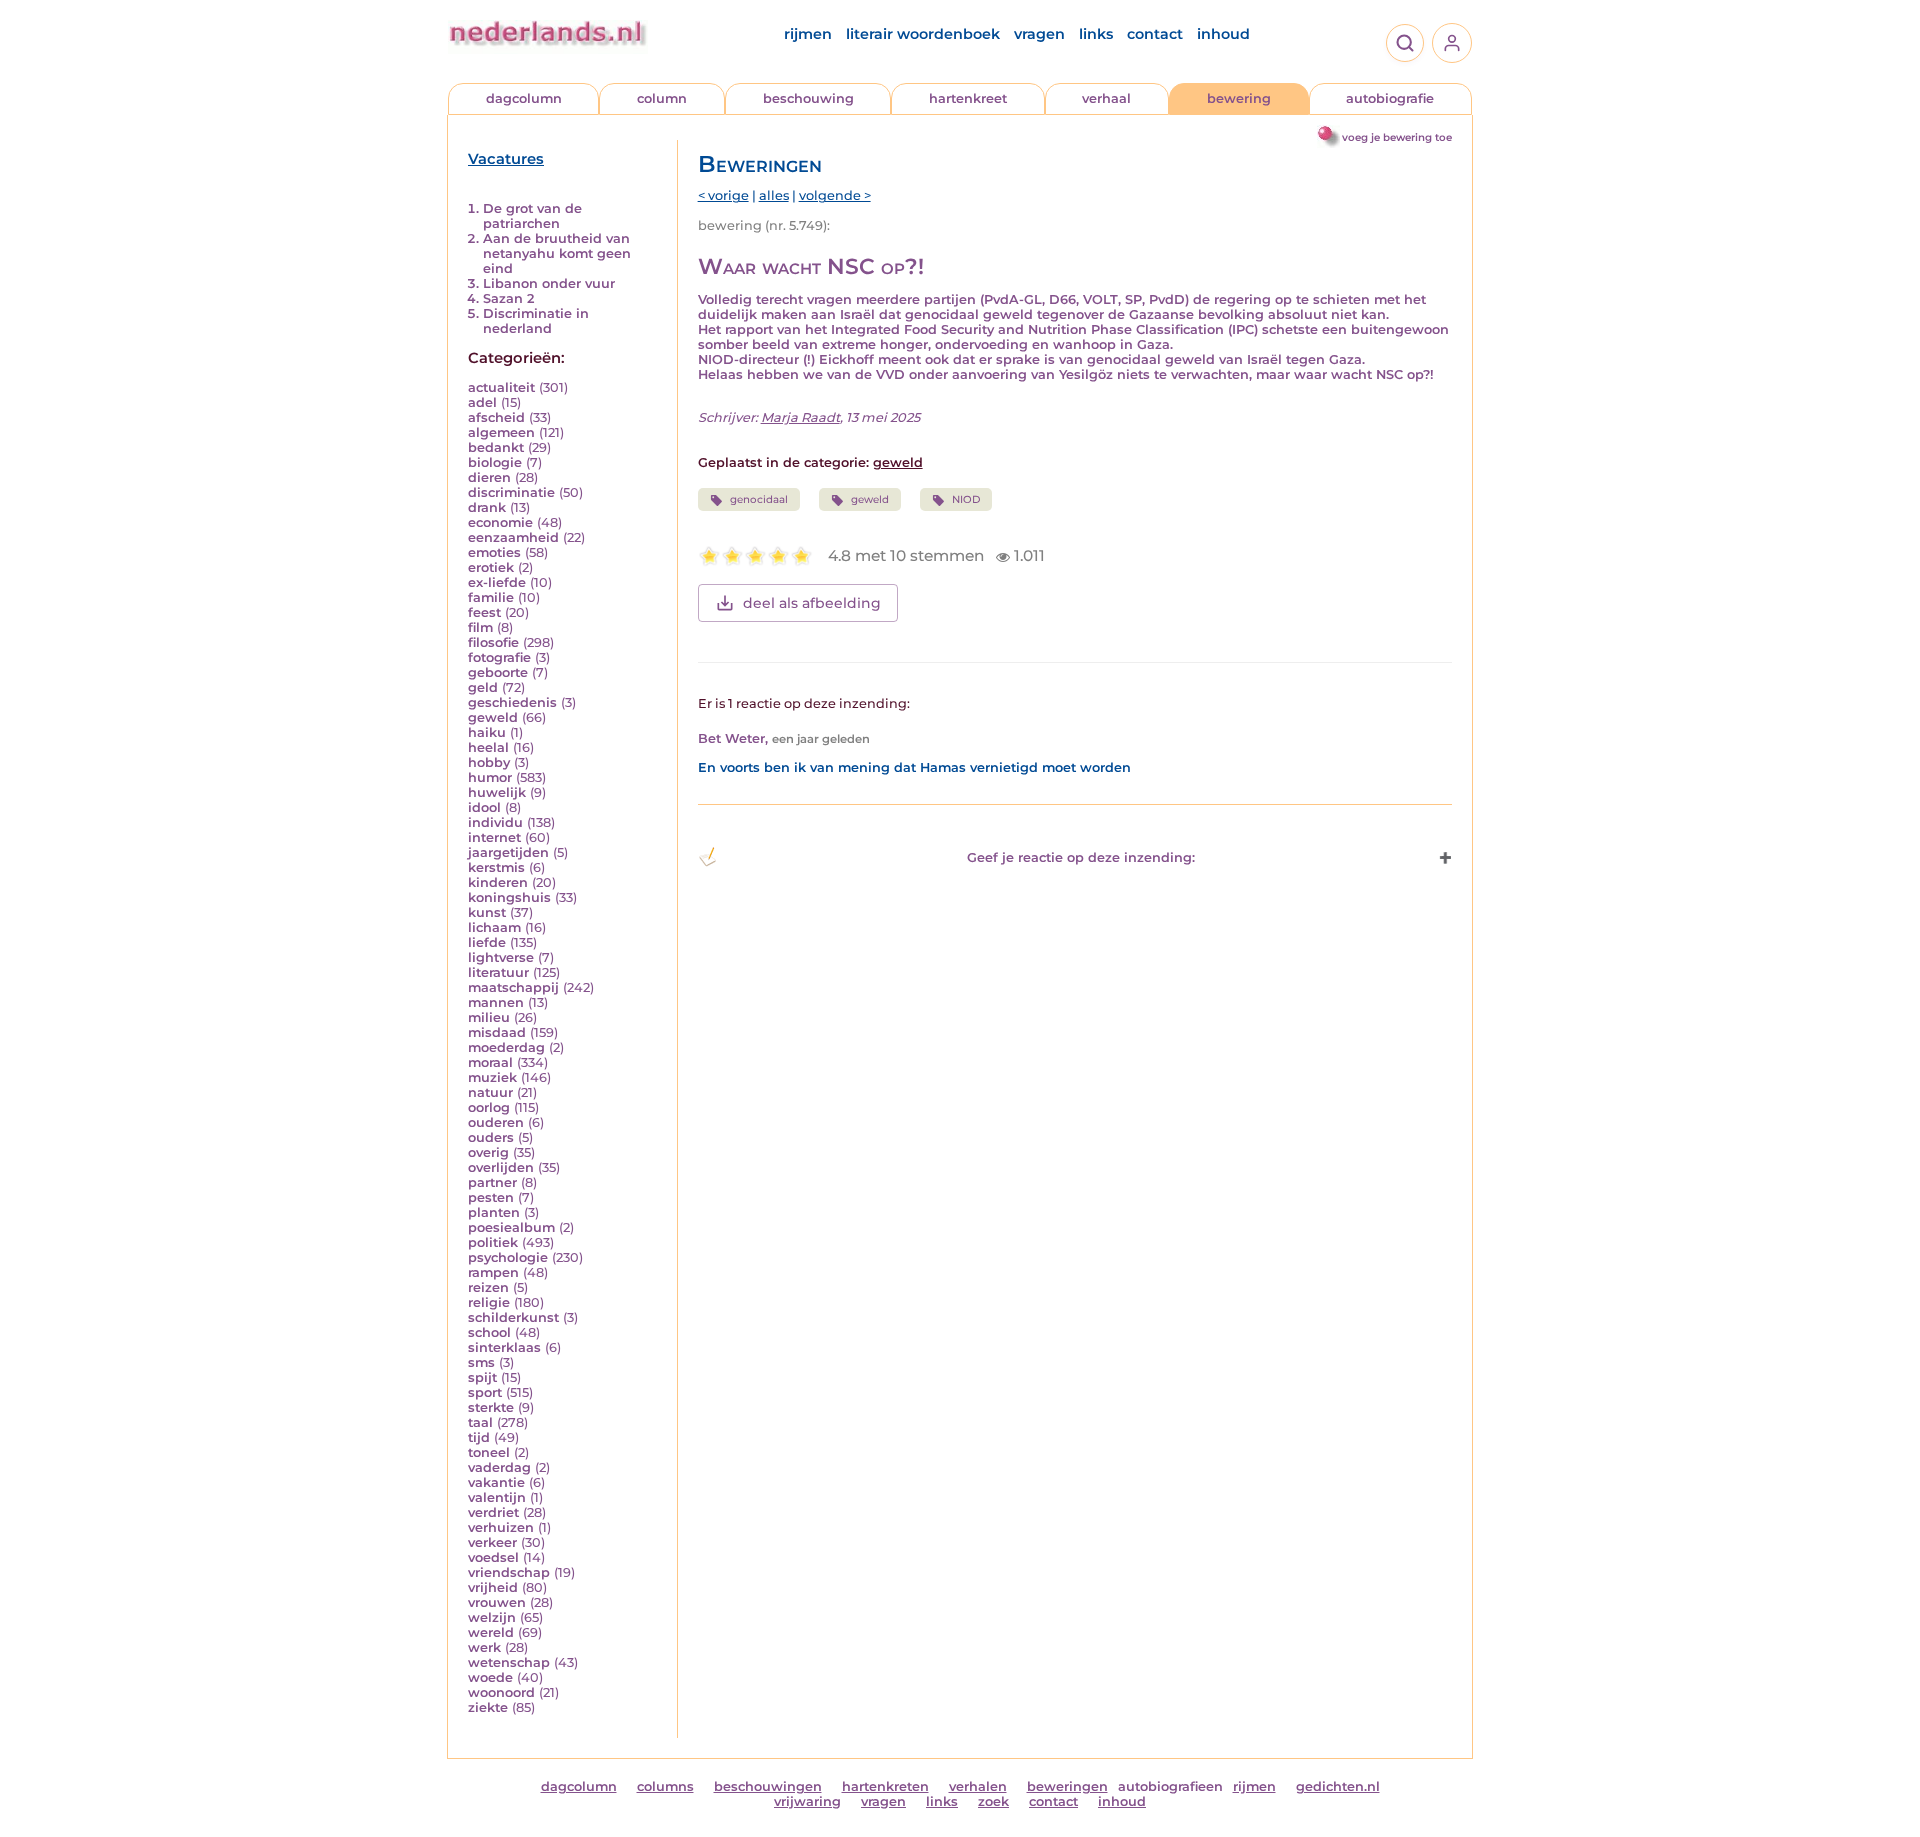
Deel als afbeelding (812, 603)
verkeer (492, 1542)
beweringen (1067, 1786)
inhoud (1223, 34)
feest (484, 612)
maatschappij (513, 987)
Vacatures (506, 159)
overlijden (501, 1167)
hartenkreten (885, 1786)
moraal (490, 1062)
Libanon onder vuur (549, 283)
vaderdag (499, 1467)
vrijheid (493, 1587)
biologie (495, 462)
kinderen (498, 882)
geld (483, 687)
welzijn (492, 1617)
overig (488, 1152)
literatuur (498, 972)
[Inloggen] (1452, 43)
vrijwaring (807, 1801)
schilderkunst (513, 1317)
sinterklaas (504, 1347)
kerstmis (496, 867)
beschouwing (808, 98)
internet (494, 837)
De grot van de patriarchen (532, 216)
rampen (493, 1272)
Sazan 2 (508, 298)
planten (494, 1212)
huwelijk (497, 792)
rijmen (808, 34)
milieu (489, 1017)
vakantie (496, 1482)
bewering (1239, 98)
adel (482, 402)
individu (495, 822)
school (489, 1332)
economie (500, 522)
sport (485, 1392)
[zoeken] (1405, 43)
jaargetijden (508, 852)
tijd (479, 1437)
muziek (492, 1077)
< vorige (723, 195)
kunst (487, 912)
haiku (487, 732)
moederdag (506, 1047)
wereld (491, 1632)
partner (492, 1182)
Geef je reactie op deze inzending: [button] (1081, 857)
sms (481, 1362)
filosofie (493, 642)
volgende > (835, 195)
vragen (1039, 34)
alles (774, 195)
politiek (493, 1242)
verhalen (978, 1786)
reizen (488, 1287)
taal (480, 1422)
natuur (490, 1092)
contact (1155, 34)
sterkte (491, 1407)
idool (484, 807)
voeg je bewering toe (1397, 137)
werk (484, 1647)
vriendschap (509, 1572)
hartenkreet (968, 98)
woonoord (501, 1692)
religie (489, 1302)
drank (487, 507)
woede (490, 1677)
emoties (494, 552)
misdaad (497, 1032)
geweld (493, 717)
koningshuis (509, 897)
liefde (487, 942)
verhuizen (501, 1527)
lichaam (494, 927)
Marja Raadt (800, 417)
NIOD (966, 499)
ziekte (488, 1707)
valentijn (497, 1497)
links (1096, 34)
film (480, 627)
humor (490, 777)
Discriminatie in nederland (536, 321)
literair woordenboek (923, 34)
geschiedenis (512, 702)
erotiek (491, 567)
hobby (489, 762)
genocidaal (759, 499)
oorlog (489, 1107)
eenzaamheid (513, 537)
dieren (489, 477)
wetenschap (509, 1662)
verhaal (1106, 98)
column (662, 98)
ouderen (496, 1122)
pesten (491, 1197)
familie (491, 597)
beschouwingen (768, 1786)
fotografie (499, 657)
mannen (496, 1002)
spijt (482, 1377)
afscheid (496, 417)
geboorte (498, 672)
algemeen (501, 432)
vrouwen (497, 1602)
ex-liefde (497, 582)
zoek (993, 1801)
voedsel (493, 1557)
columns (665, 1786)
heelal (488, 747)
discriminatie (511, 492)
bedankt (496, 447)
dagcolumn (524, 98)
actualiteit (501, 387)
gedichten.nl (1338, 1786)
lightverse (501, 957)
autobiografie (1390, 98)
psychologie (508, 1257)
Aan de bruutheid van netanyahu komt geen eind (557, 253)
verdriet (493, 1512)
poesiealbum (511, 1227)
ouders (491, 1137)
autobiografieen (1170, 1786)
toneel (489, 1452)
